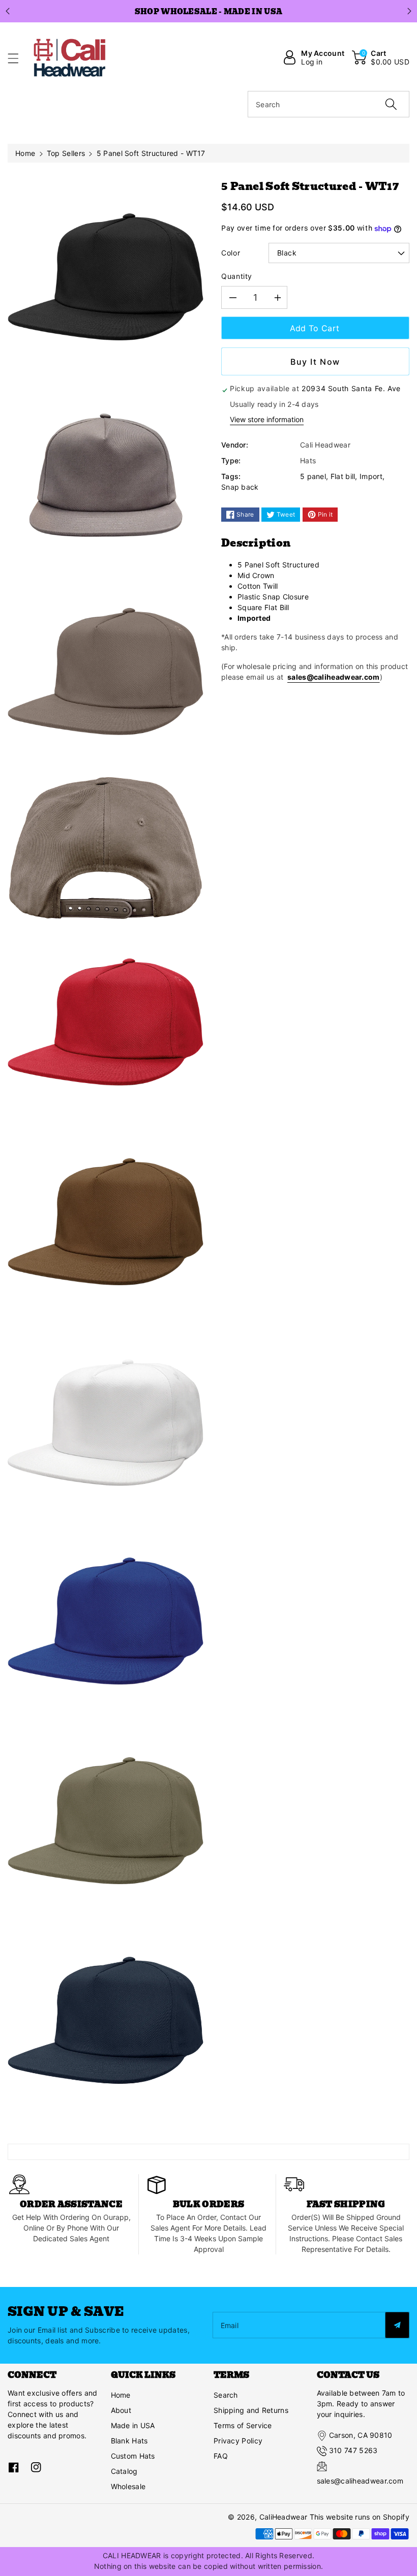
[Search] (391, 104)
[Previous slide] (8, 11)
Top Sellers (66, 153)
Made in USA (133, 2425)
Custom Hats (133, 2456)
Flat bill (343, 476)
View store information (267, 419)
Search (226, 2395)
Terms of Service (243, 2425)
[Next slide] (409, 11)
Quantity (237, 276)
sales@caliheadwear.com (334, 677)
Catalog (124, 2471)
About (121, 2410)
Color (231, 253)
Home (25, 153)
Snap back (240, 487)
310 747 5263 (353, 2450)
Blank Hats (129, 2441)
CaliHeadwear (284, 2517)
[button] (18, 58)
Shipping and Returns (251, 2410)
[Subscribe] (397, 2325)
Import (371, 476)
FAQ (221, 2456)
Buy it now (315, 362)
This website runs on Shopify (360, 2517)
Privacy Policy (238, 2441)
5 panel (313, 476)
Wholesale (128, 2486)
